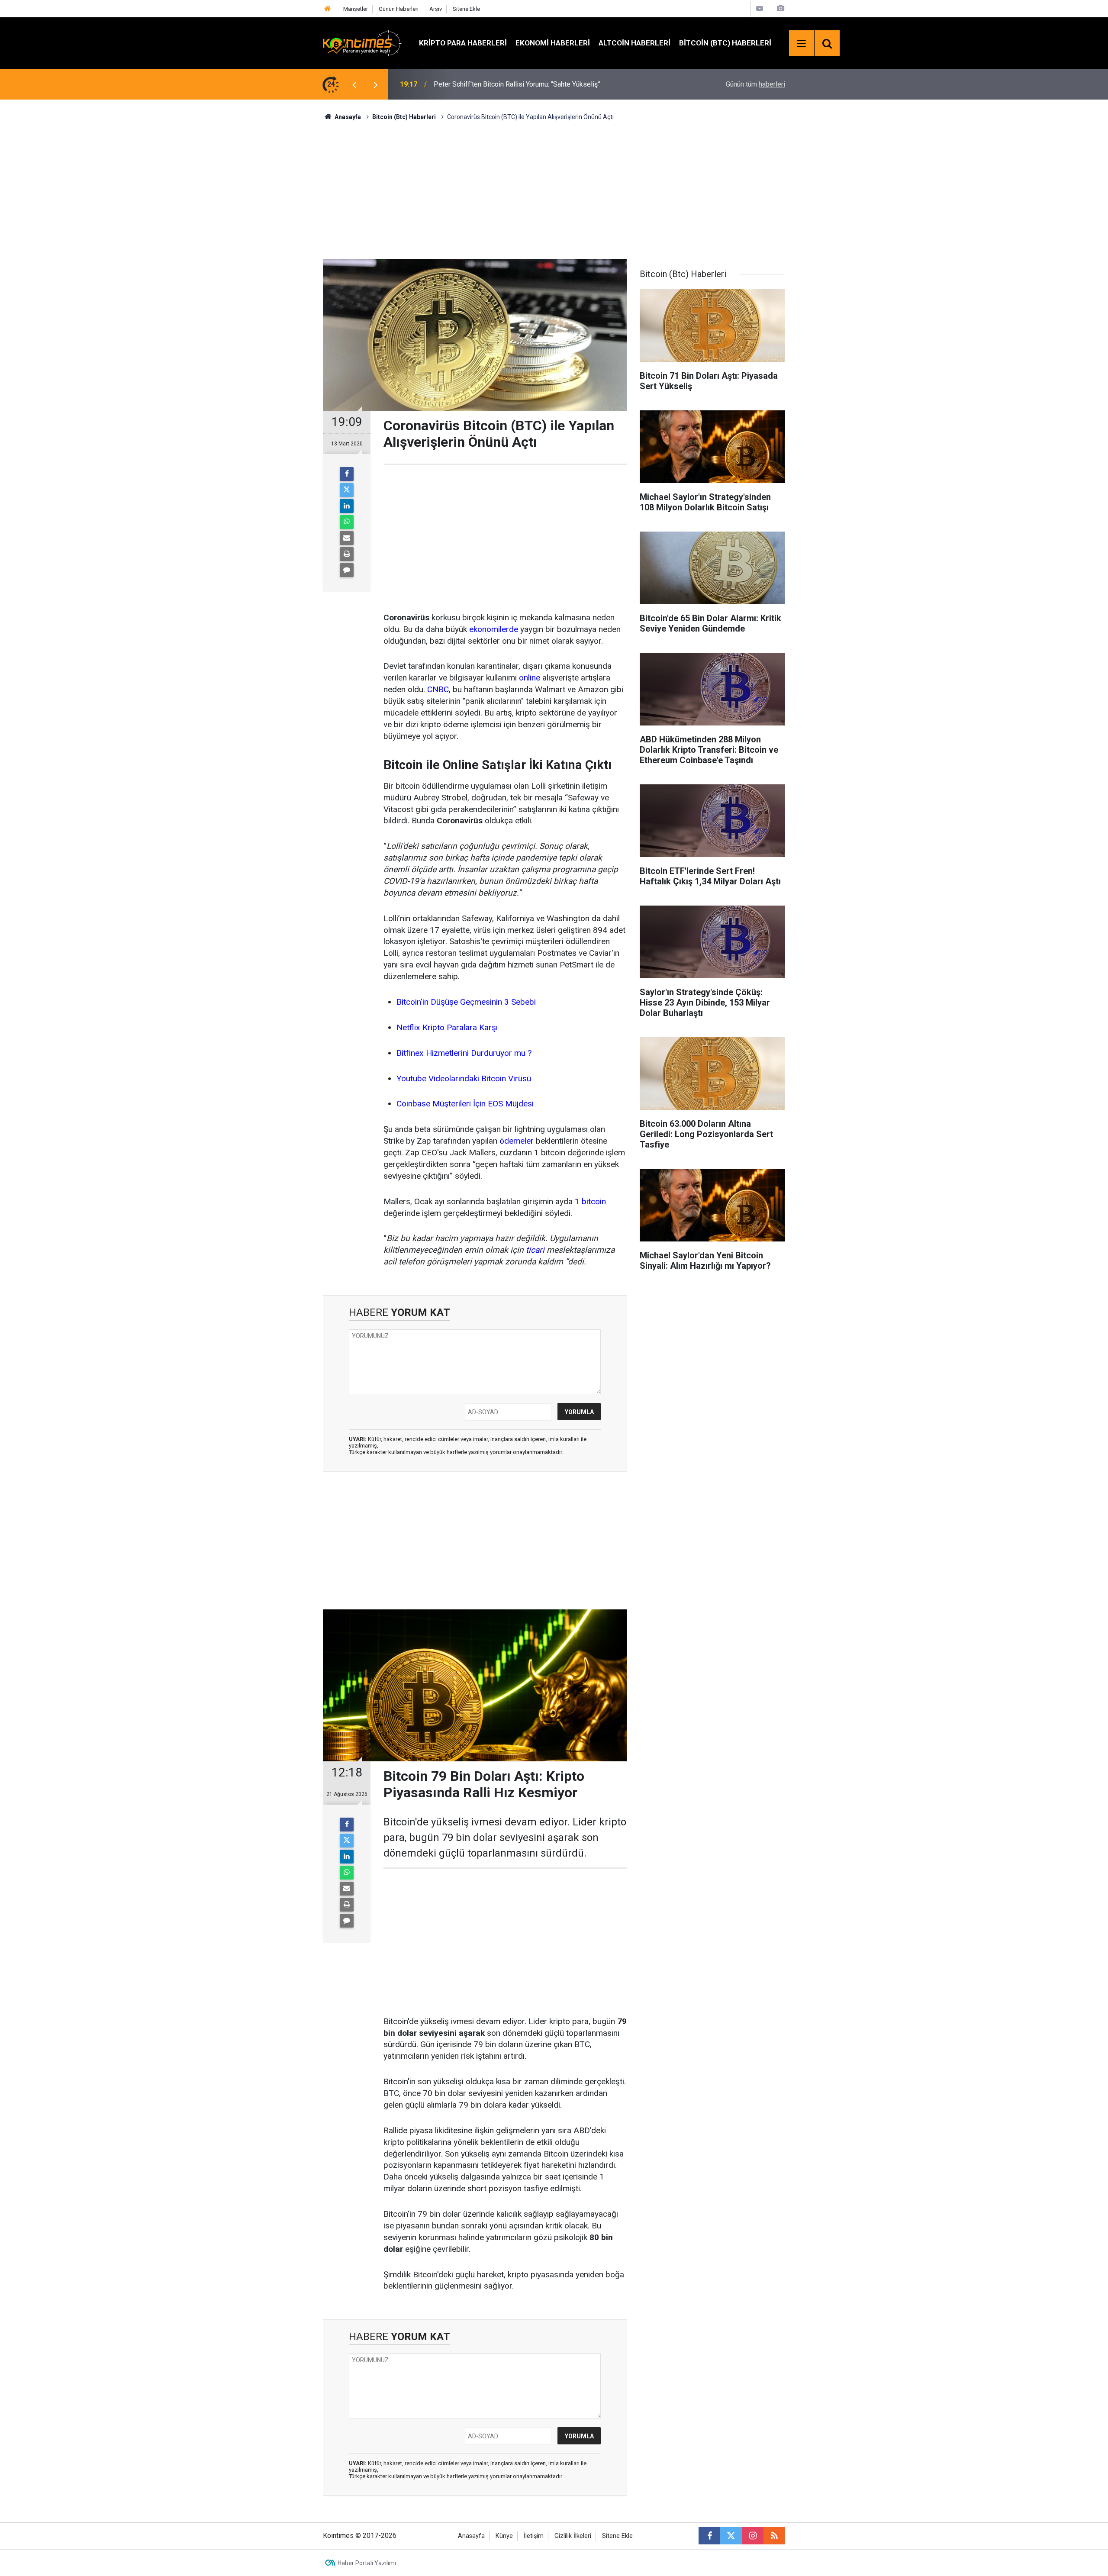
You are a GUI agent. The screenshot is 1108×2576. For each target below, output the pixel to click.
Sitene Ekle (466, 9)
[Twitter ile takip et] (731, 2536)
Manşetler (356, 9)
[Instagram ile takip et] (753, 2536)
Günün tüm (755, 84)
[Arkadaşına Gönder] (347, 538)
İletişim (534, 2536)
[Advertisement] (554, 189)
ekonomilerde (494, 629)
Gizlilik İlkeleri (573, 2536)
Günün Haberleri (399, 9)
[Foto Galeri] (780, 8)
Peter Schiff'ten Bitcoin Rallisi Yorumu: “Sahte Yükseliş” (517, 84)
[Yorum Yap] (347, 570)
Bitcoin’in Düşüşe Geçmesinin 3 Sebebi (466, 1002)
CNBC (438, 689)
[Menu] (802, 44)
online (530, 678)
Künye (504, 2536)
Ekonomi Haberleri (553, 43)
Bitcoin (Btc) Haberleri (725, 43)
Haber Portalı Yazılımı (367, 2563)
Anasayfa (471, 2536)
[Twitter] (347, 490)
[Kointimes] (362, 43)
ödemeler (517, 1141)
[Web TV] (760, 8)
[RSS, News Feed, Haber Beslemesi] (774, 2536)
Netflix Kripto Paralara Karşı (447, 1027)
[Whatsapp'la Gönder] (347, 522)
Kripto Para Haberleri (463, 43)
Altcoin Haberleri (635, 43)
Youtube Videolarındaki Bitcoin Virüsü (464, 1078)
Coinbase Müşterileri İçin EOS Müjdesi (465, 1104)
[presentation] (354, 84)
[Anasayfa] (328, 9)
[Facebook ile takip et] (709, 2536)
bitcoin (594, 1201)
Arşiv (436, 9)
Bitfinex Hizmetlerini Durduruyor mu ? (464, 1053)
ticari (535, 1250)
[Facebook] (347, 474)
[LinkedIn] (347, 506)
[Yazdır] (347, 554)
